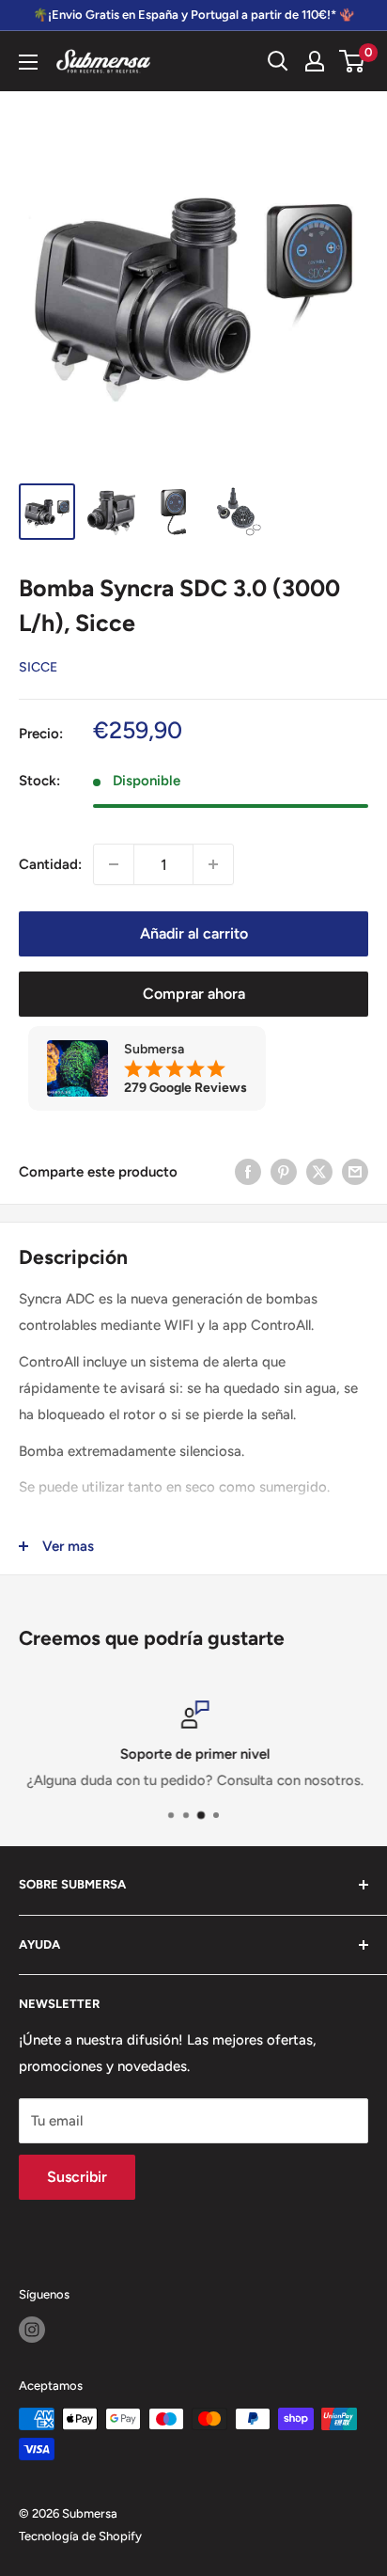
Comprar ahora (194, 994)
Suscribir (77, 2177)
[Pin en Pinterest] (284, 1171)
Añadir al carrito (194, 933)
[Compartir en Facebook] (248, 1171)
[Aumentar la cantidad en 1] (213, 864)
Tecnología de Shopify (80, 2536)
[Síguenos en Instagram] (32, 2330)
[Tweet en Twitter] (319, 1171)
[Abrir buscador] (278, 61)
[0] (353, 61)
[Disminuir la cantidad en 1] (114, 864)
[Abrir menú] (28, 62)
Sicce (38, 667)
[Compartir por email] (355, 1171)
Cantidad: (50, 864)
